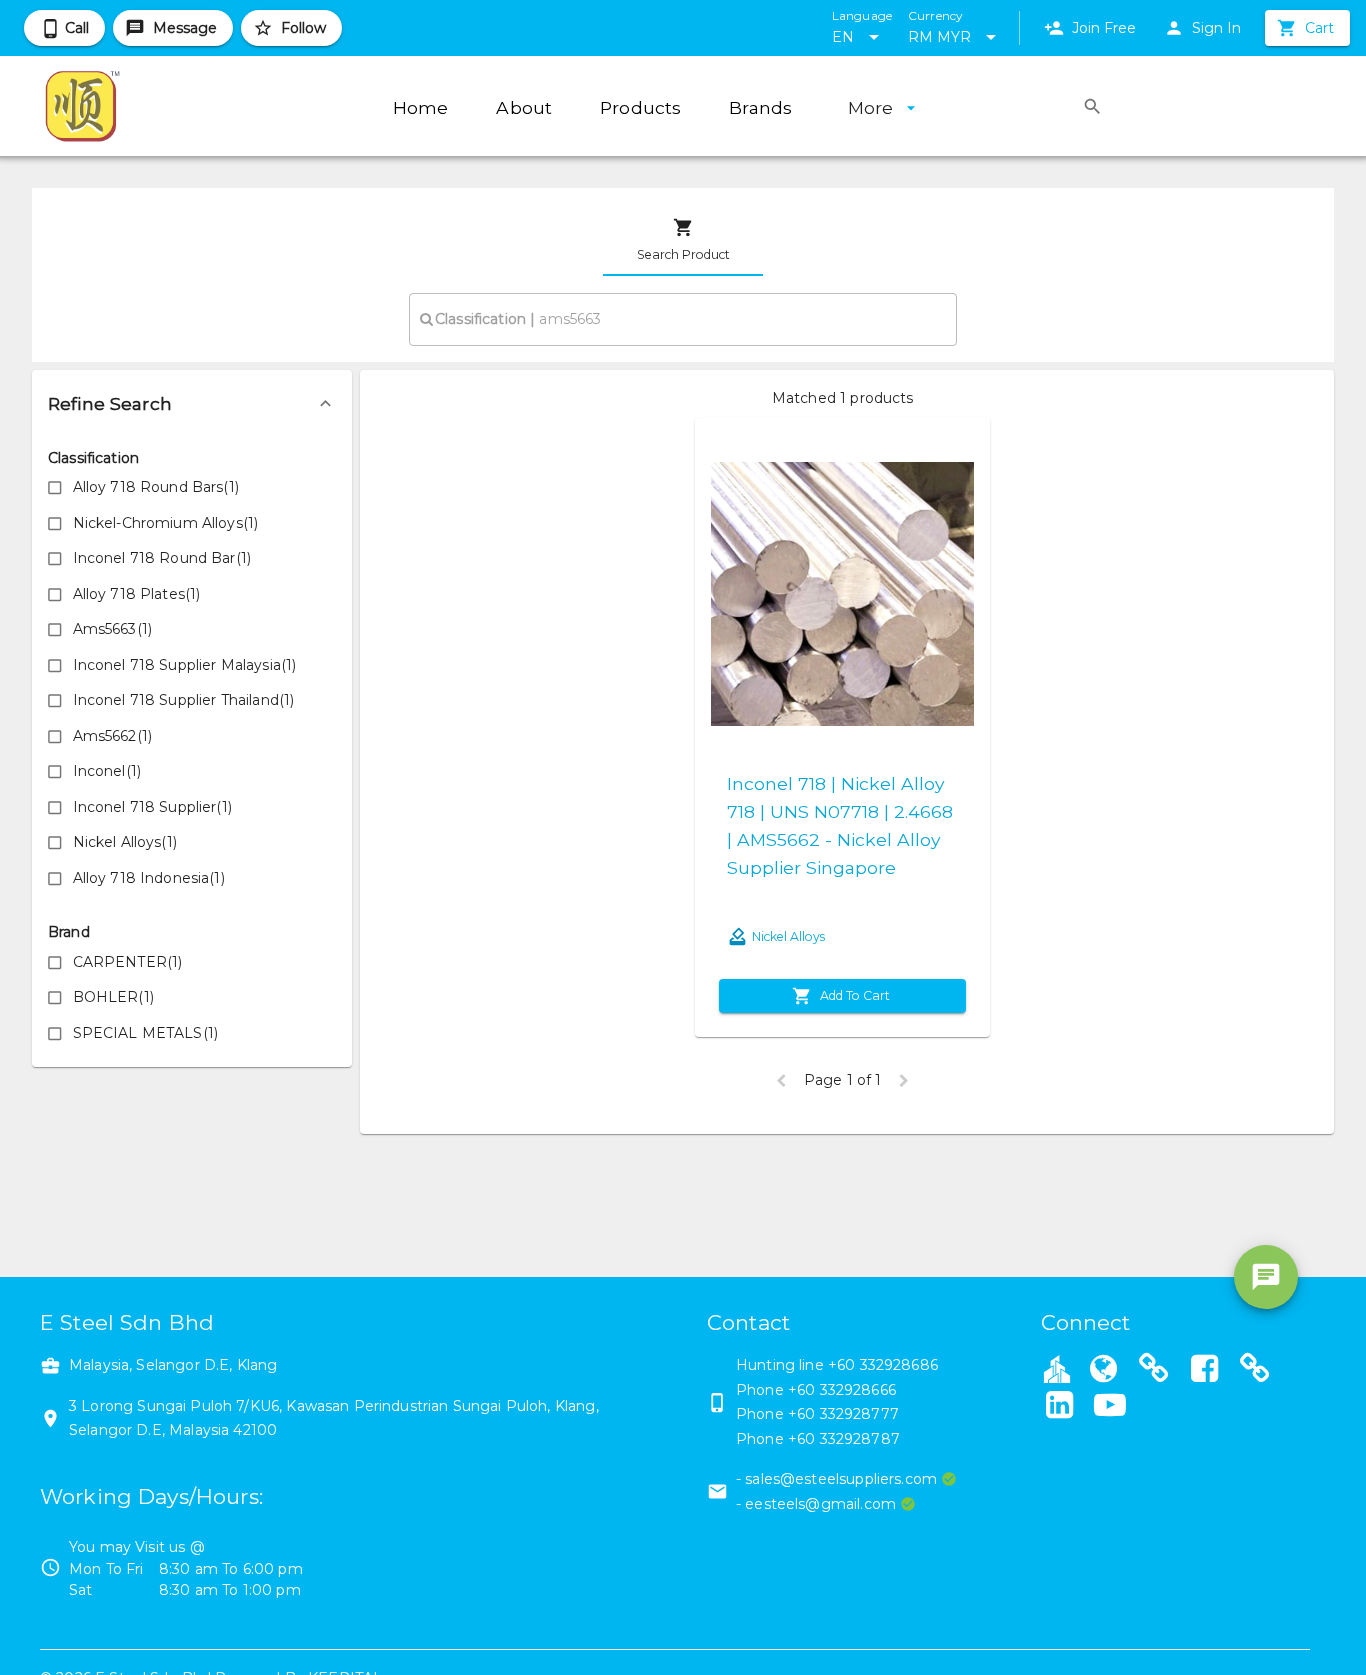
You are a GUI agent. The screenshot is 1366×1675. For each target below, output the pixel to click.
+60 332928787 (844, 1439)
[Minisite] (1154, 1371)
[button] (192, 404)
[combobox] (683, 319)
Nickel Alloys (788, 936)
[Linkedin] (1060, 1407)
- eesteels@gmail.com (816, 1504)
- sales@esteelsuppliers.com (836, 1479)
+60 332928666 (842, 1390)
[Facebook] (1205, 1371)
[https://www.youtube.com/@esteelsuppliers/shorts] (1110, 1407)
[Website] (1104, 1371)
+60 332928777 (843, 1414)
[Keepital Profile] (1057, 1368)
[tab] (683, 240)
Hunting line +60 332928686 (837, 1365)
